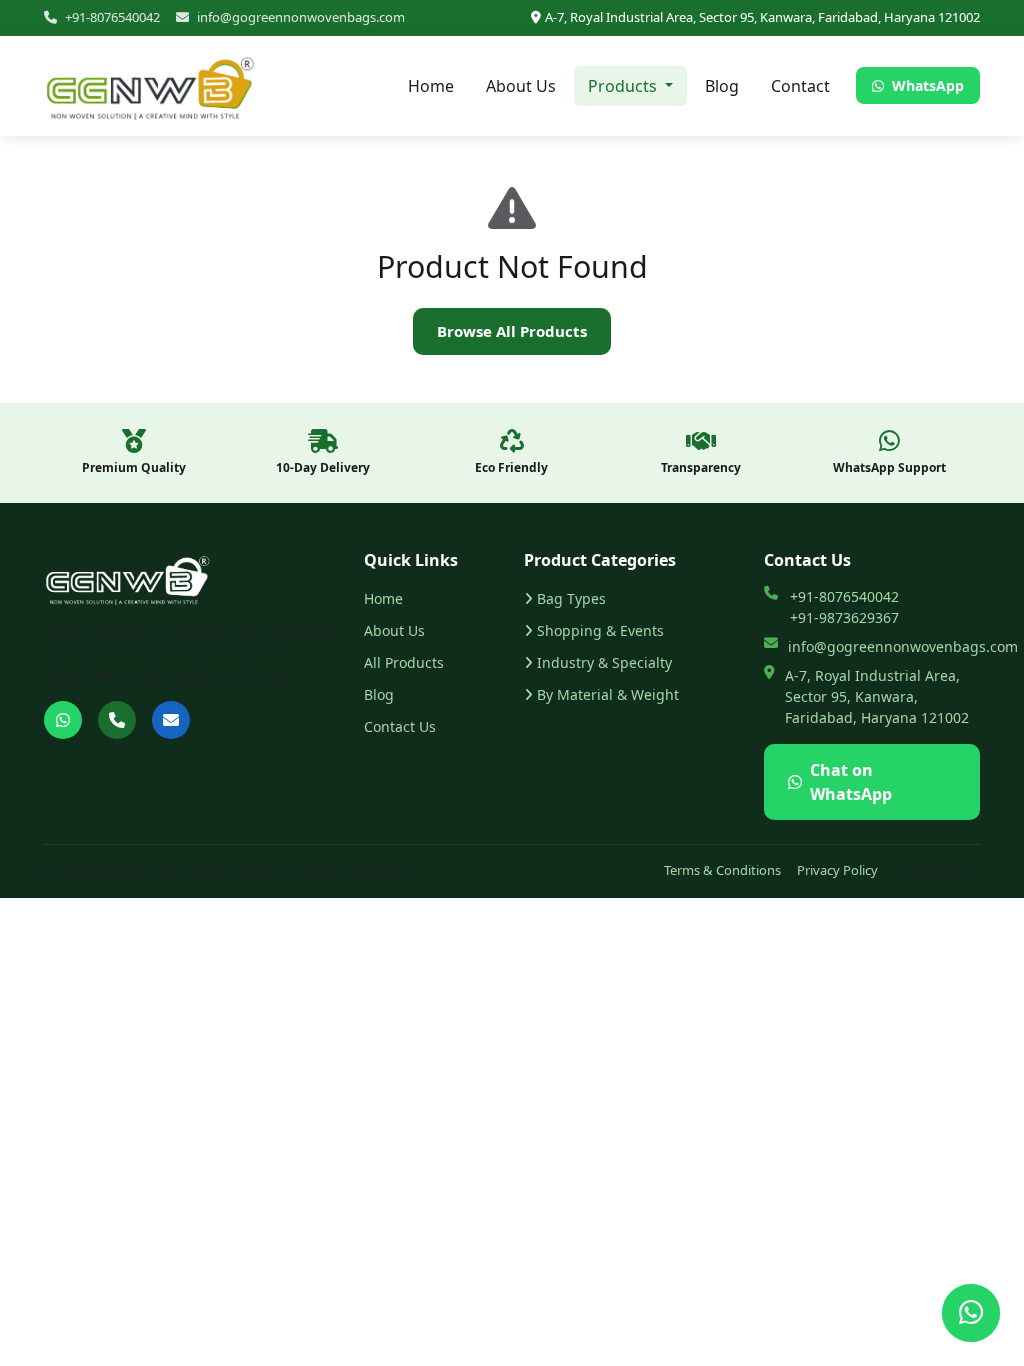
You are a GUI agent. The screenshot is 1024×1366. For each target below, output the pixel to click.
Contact (800, 86)
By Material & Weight (608, 694)
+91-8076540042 (112, 17)
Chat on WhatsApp (851, 782)
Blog (722, 86)
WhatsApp (926, 85)
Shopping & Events (600, 630)
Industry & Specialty (604, 662)
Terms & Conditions (722, 870)
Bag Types (571, 598)
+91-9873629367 (844, 617)
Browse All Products (512, 331)
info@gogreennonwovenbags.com (301, 17)
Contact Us (400, 726)
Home (431, 86)
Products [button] (624, 86)
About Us (521, 86)
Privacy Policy (837, 870)
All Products (404, 662)
